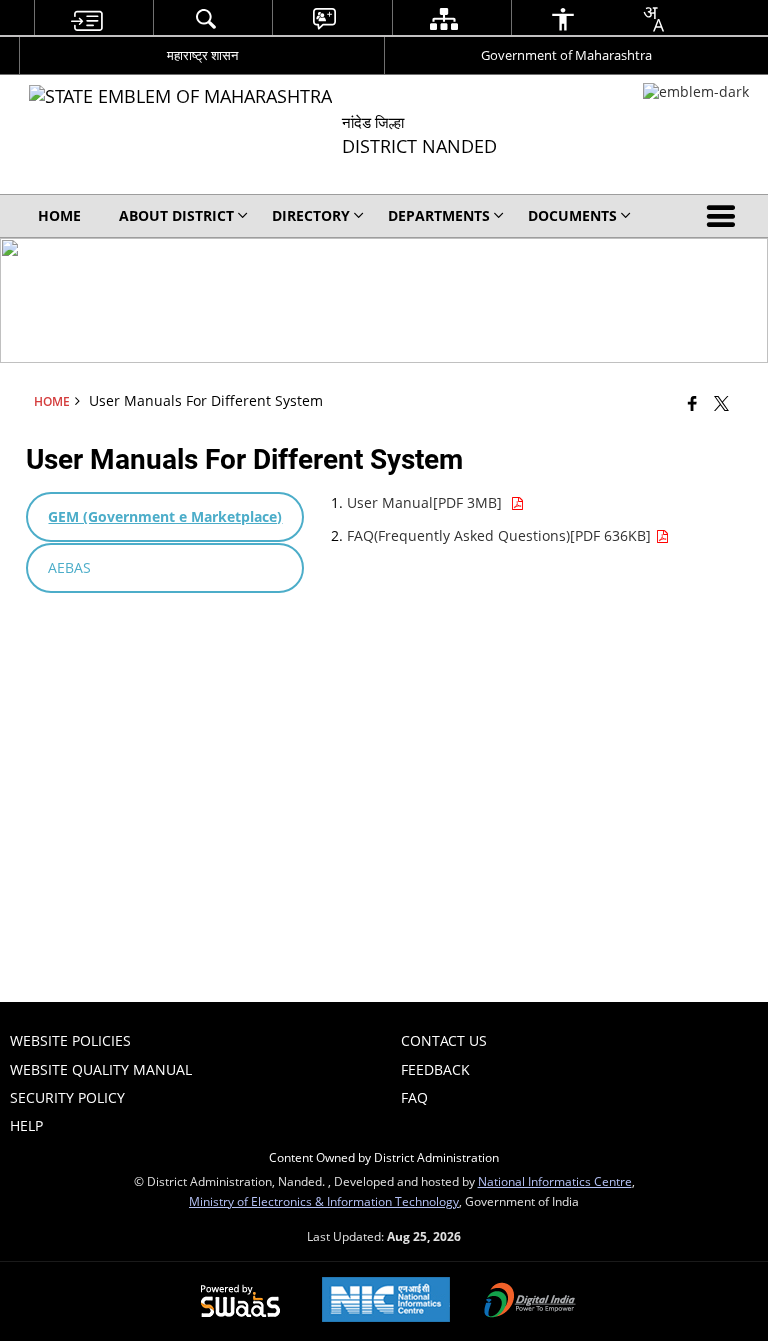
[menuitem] (86, 18)
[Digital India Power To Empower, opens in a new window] (530, 1302)
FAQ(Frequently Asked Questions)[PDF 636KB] (501, 535)
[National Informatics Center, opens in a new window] (386, 1301)
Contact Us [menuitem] (444, 1040)
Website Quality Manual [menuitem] (101, 1069)
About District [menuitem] (176, 215)
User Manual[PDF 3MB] (428, 502)
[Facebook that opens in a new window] (692, 403)
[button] (725, 216)
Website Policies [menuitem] (70, 1040)
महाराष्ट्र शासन (202, 55)
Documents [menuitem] (572, 215)
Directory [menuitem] (311, 215)
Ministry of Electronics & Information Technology (324, 1201)
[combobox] (653, 19)
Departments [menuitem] (439, 215)
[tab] (165, 517)
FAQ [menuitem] (414, 1097)
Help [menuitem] (26, 1125)
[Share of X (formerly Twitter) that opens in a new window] (721, 403)
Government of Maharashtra (566, 55)
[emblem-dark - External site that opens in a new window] (696, 91)
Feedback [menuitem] (435, 1069)
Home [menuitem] (59, 215)
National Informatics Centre (555, 1181)
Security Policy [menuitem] (67, 1097)
